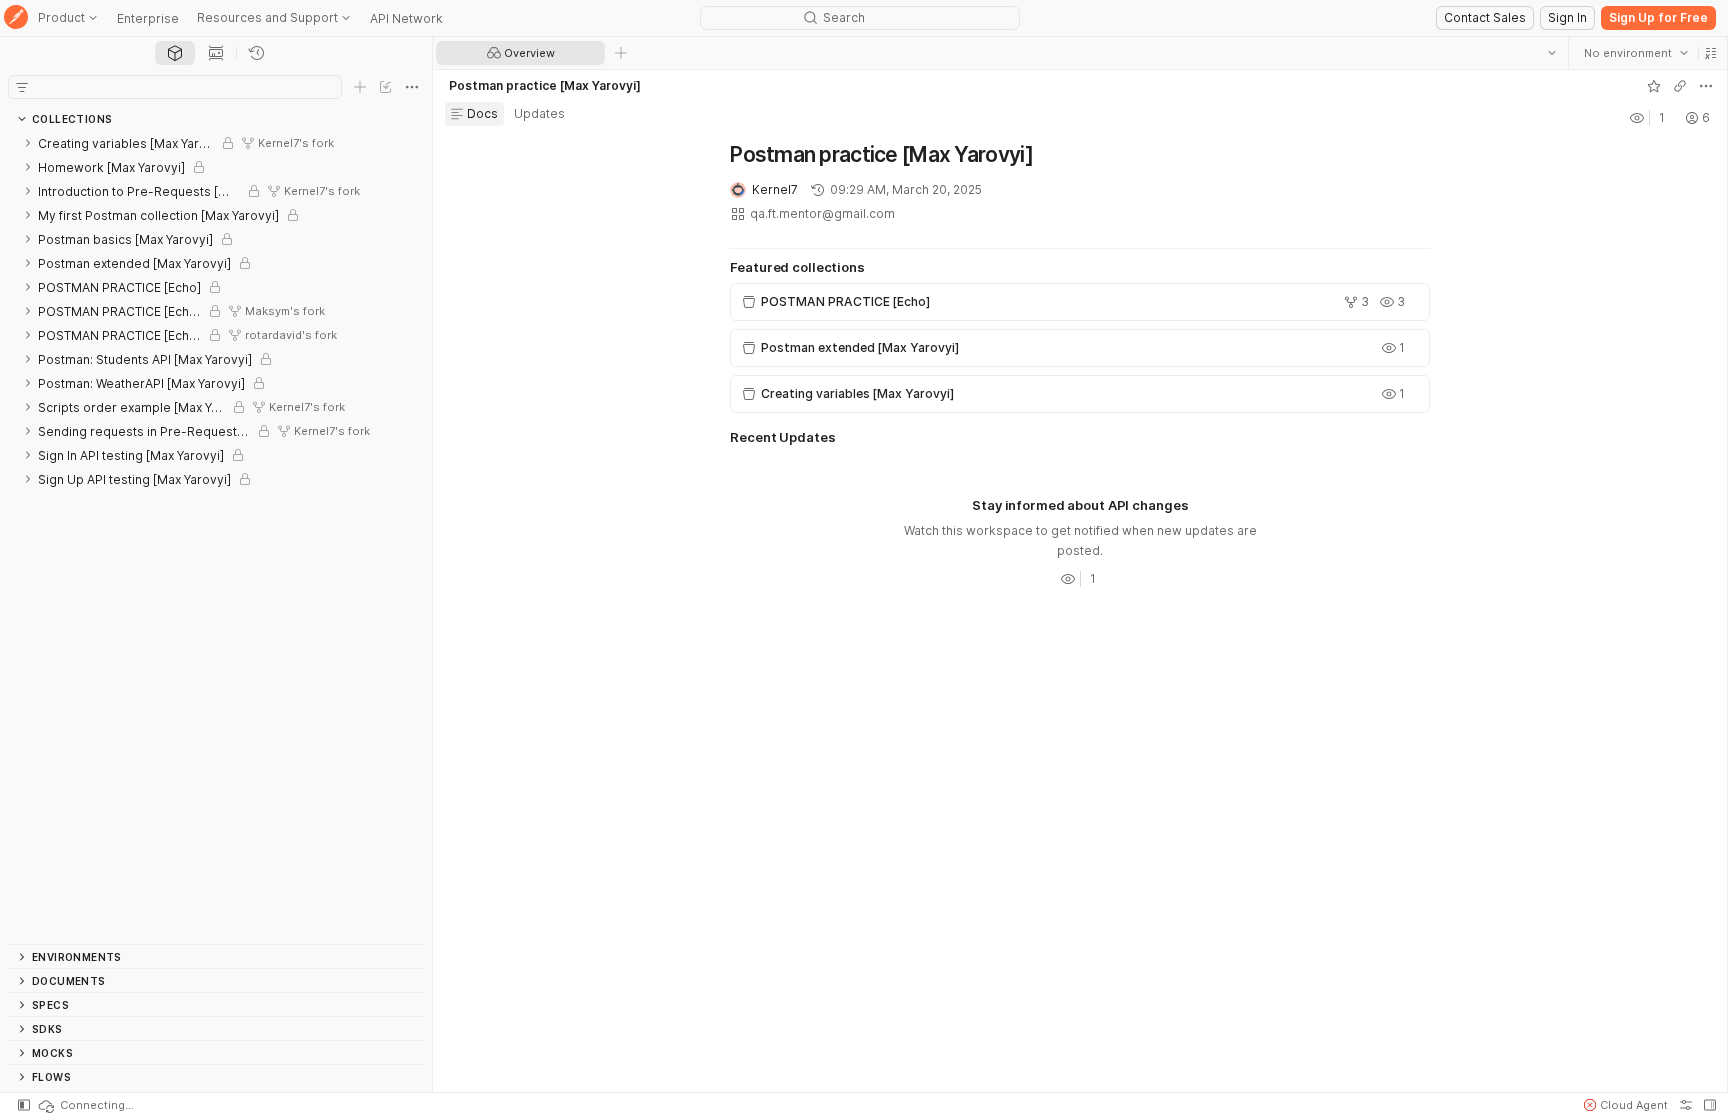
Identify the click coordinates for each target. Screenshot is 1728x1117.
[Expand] (28, 143)
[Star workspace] (1653, 86)
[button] (1710, 53)
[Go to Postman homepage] (16, 18)
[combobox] (1635, 53)
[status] (85, 1105)
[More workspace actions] (1705, 86)
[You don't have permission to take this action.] (621, 53)
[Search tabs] (1551, 53)
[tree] (216, 537)
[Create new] (360, 87)
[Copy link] (1679, 86)
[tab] (175, 53)
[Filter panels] (22, 87)
